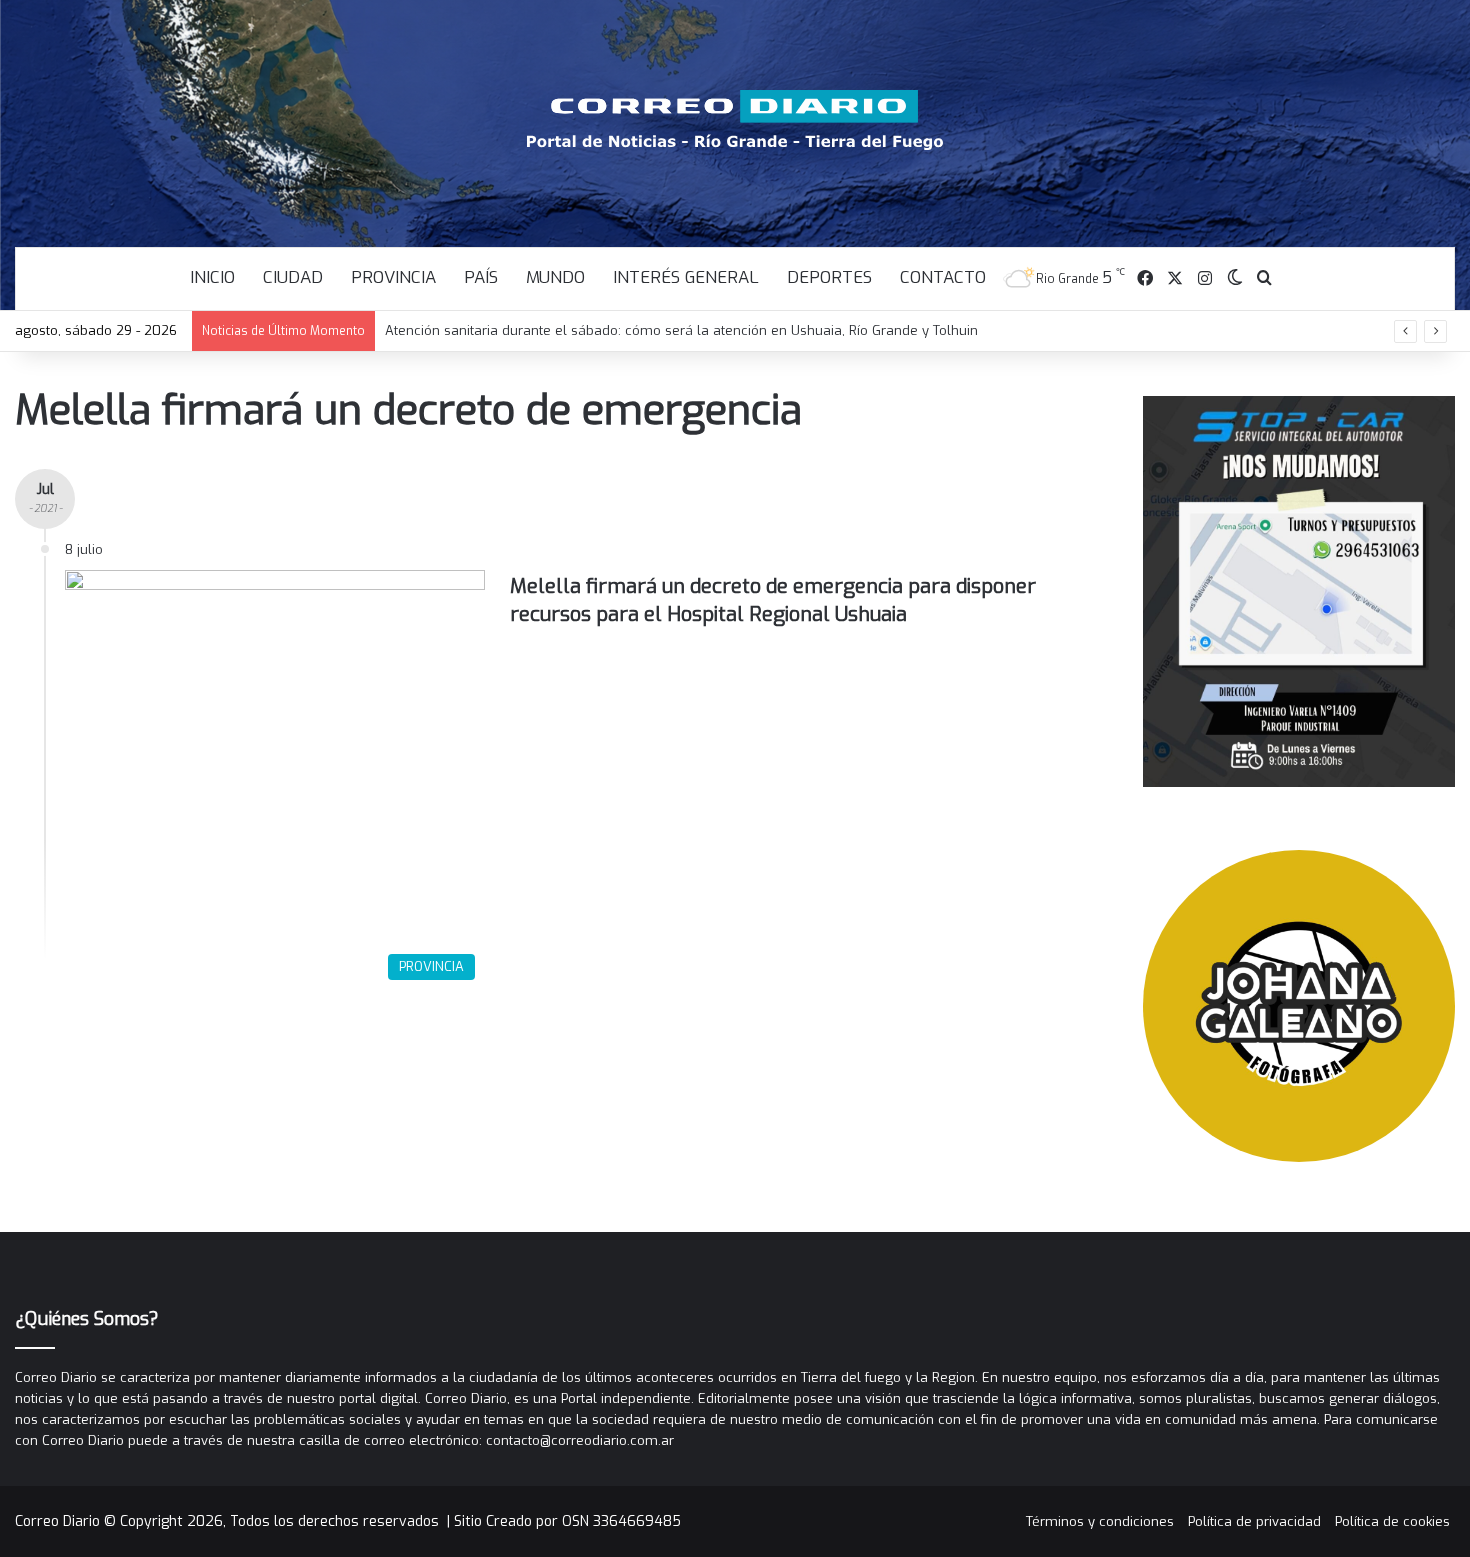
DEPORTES (829, 277)
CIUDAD (293, 277)
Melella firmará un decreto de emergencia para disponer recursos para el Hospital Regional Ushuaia (773, 600)
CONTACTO (943, 277)
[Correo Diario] (735, 120)
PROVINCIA (393, 277)
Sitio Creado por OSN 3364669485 (567, 1521)
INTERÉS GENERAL (686, 277)
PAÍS (481, 277)
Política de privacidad (1254, 1521)
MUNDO (555, 277)
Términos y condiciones (1100, 1521)
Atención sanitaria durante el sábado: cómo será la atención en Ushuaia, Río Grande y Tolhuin (681, 330)
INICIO (212, 277)
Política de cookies (1392, 1521)
